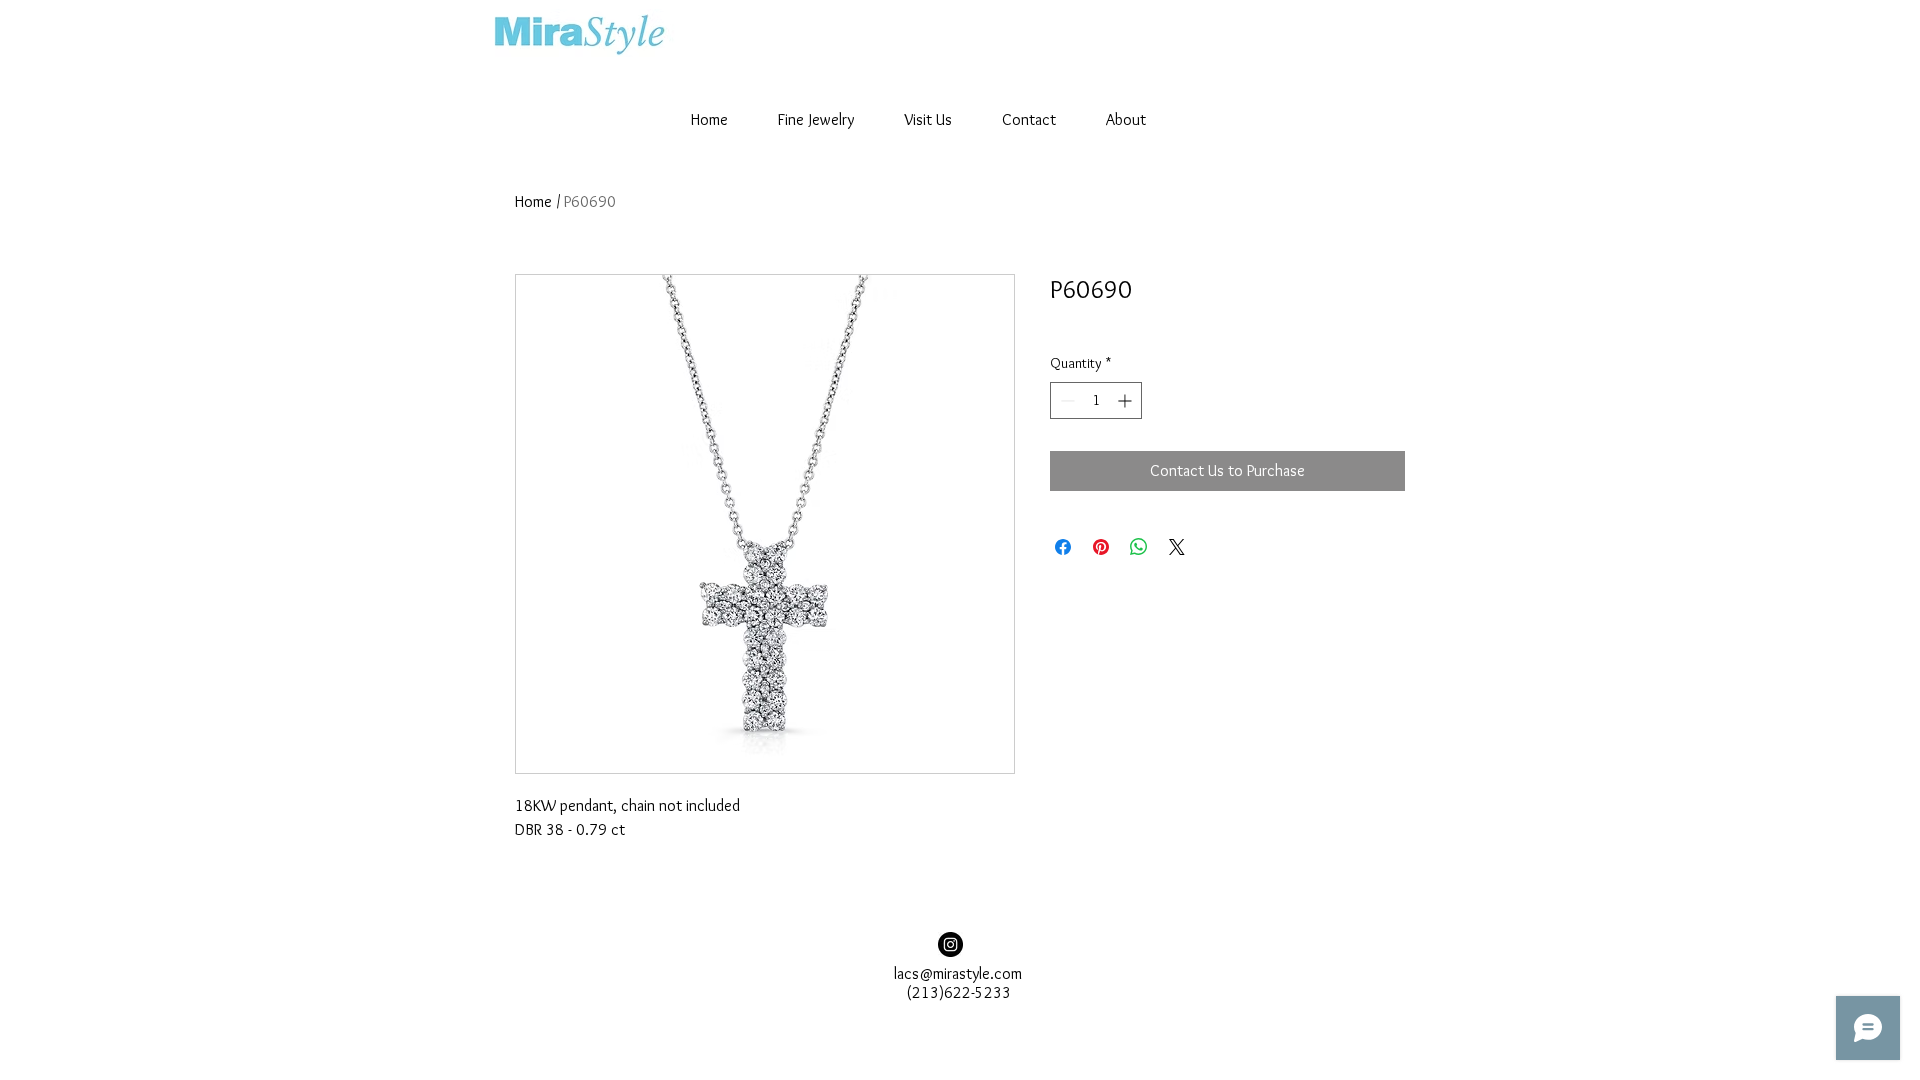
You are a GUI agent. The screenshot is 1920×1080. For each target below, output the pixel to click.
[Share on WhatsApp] (1139, 547)
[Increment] (1126, 400)
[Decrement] (1065, 400)
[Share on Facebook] (1063, 547)
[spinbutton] (1096, 400)
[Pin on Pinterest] (1101, 547)
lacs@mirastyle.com (958, 973)
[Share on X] (1177, 547)
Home (533, 201)
